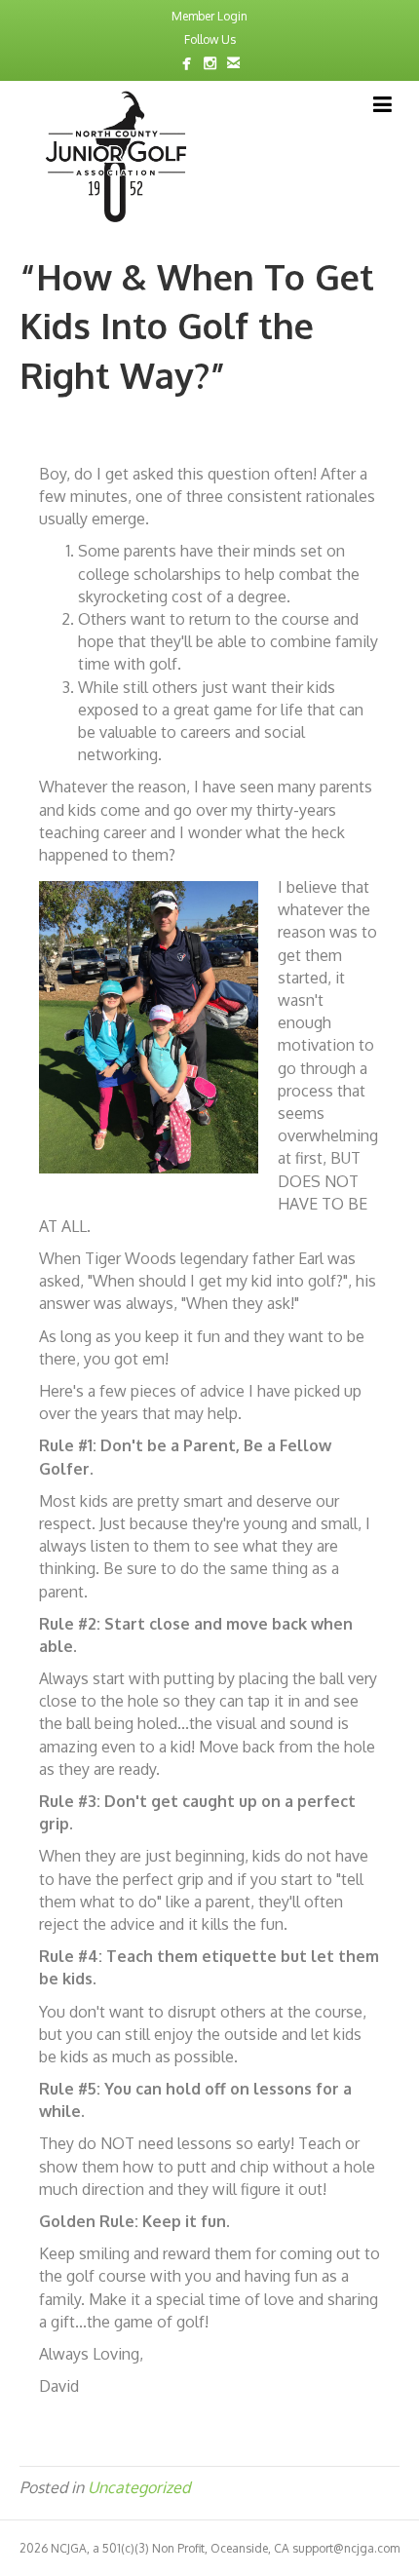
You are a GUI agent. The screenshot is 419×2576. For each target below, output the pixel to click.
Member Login (209, 16)
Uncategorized (139, 2487)
